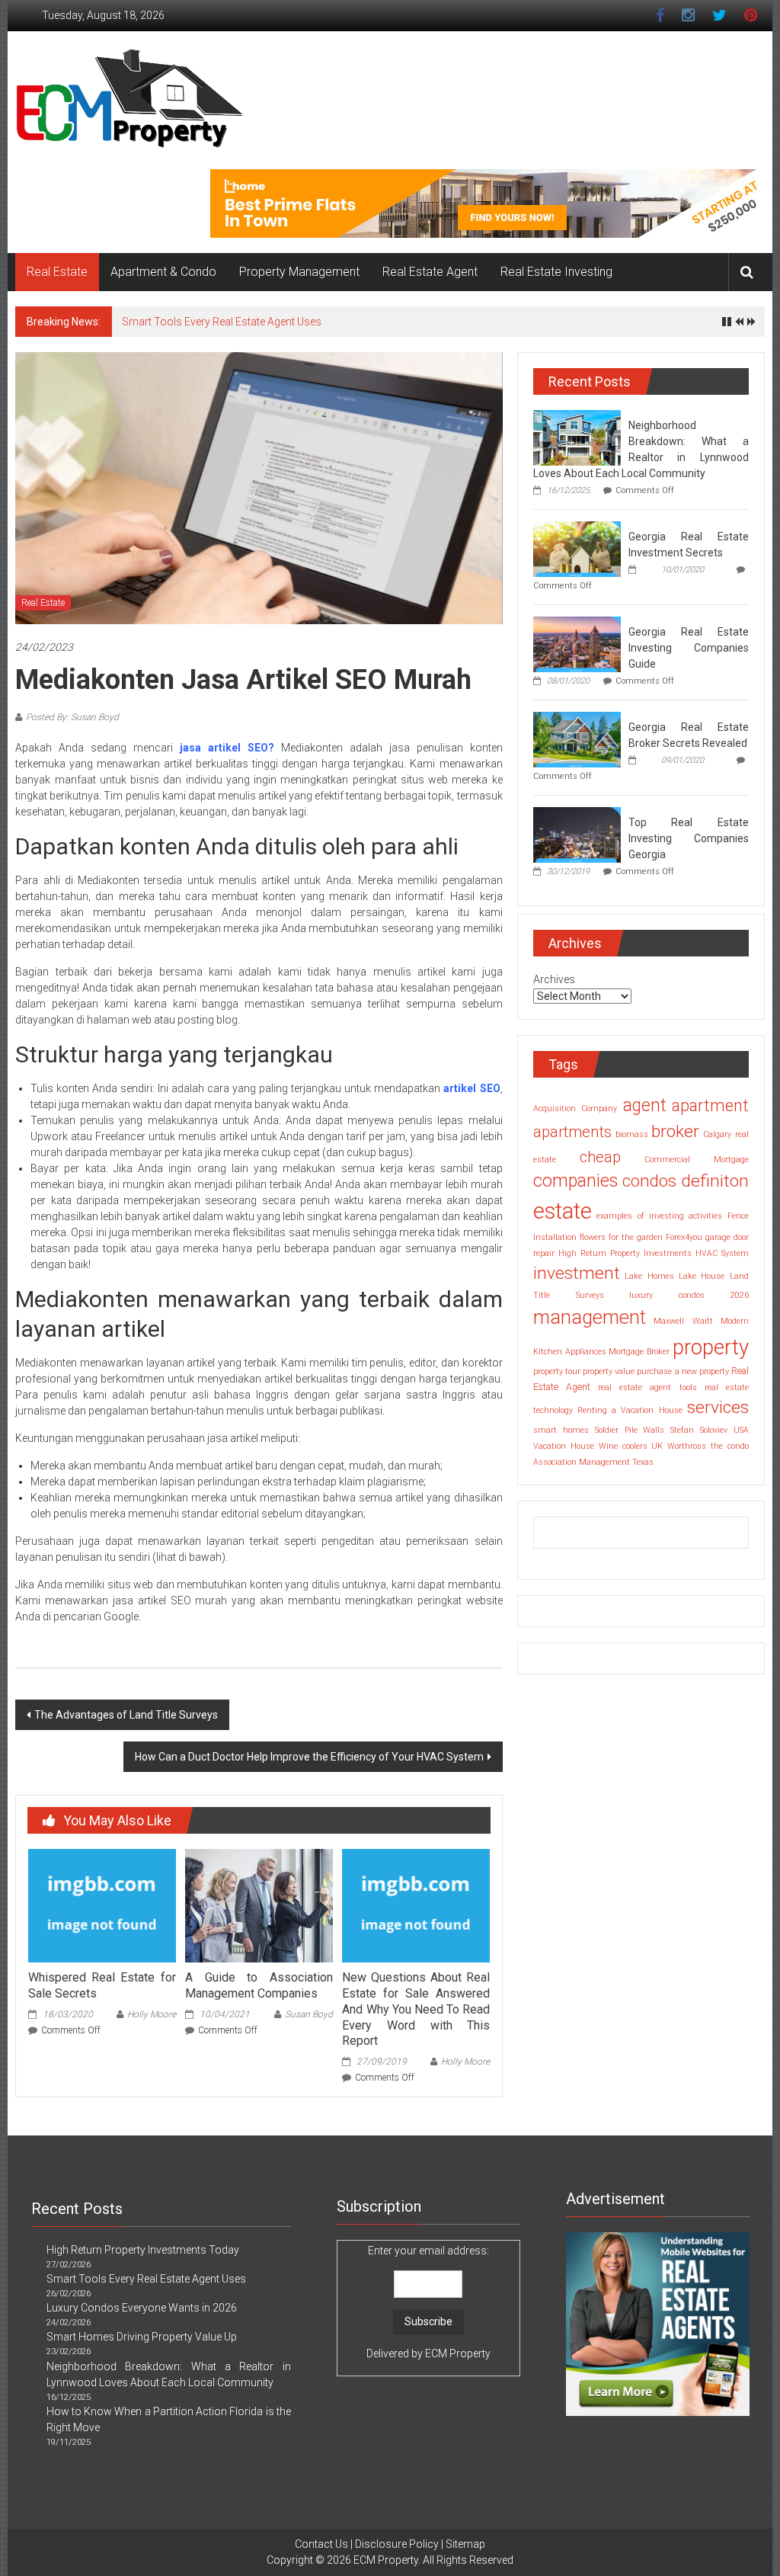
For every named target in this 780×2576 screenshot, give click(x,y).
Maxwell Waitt (683, 1321)
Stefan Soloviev (699, 1430)
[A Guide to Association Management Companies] (259, 1905)
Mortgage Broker (639, 1352)
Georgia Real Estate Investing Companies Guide (689, 648)
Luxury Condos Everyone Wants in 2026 (142, 2308)
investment (577, 1273)
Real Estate (57, 272)
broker (675, 1131)
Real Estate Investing (556, 272)
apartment (710, 1105)
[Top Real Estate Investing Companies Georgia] (577, 834)
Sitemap (465, 2544)
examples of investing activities (659, 1216)
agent (645, 1105)
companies (575, 1181)
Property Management (299, 272)
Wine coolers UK (631, 1446)
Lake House (702, 1276)
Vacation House (564, 1446)
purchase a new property (682, 1371)
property (711, 1347)
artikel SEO (472, 1088)
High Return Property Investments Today (143, 2250)
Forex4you (684, 1237)
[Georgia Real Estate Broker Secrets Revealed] (577, 739)
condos (649, 1181)
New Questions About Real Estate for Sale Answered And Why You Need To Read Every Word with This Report (416, 2009)
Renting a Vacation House (630, 1410)
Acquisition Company (575, 1109)
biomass (632, 1134)
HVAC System (722, 1253)
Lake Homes (649, 1276)
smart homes (561, 1430)
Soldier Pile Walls (630, 1430)
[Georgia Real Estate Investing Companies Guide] (577, 643)
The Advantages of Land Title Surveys (126, 1715)
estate (563, 1211)
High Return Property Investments (625, 1253)
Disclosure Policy (397, 2544)
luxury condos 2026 (689, 1295)
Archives (554, 979)
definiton (715, 1181)
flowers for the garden (621, 1237)
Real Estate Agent (430, 272)
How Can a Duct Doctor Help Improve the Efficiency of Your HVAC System (309, 1757)
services (718, 1407)
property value (609, 1371)
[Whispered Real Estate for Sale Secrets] (102, 1905)
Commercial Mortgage (697, 1160)
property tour (557, 1371)
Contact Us (321, 2544)
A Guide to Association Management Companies (259, 1985)
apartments (572, 1132)
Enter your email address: (428, 2302)
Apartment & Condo (163, 272)
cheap (600, 1157)
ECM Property (458, 2353)
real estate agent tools (647, 1387)
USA (741, 1430)
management (590, 1317)
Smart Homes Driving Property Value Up (142, 2337)
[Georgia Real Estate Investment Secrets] (577, 548)
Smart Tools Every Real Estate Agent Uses (222, 322)
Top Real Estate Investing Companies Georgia (689, 838)
